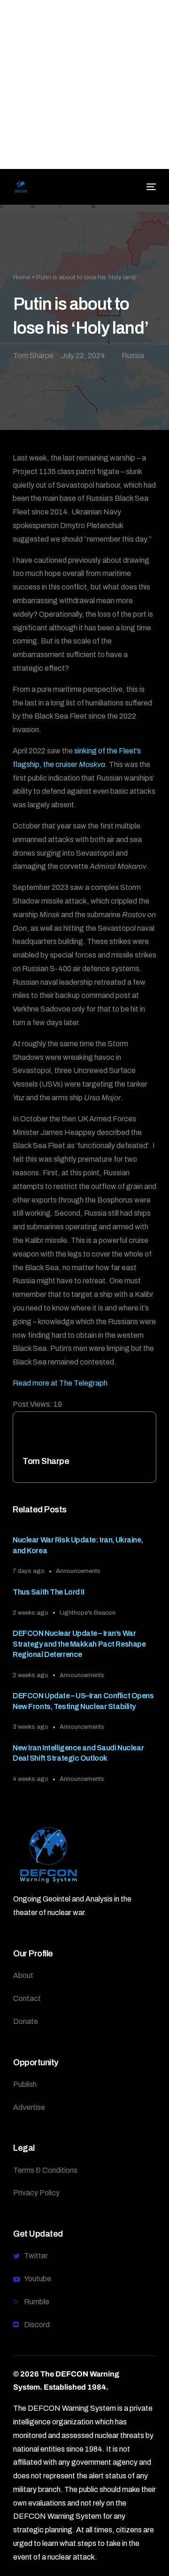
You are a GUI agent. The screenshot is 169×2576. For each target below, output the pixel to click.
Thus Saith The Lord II (49, 1592)
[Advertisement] (84, 84)
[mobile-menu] (150, 187)
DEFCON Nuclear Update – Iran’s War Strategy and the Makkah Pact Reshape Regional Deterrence (79, 1644)
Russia (133, 356)
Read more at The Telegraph (60, 1383)
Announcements (78, 1571)
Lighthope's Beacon (88, 1613)
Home (22, 277)
